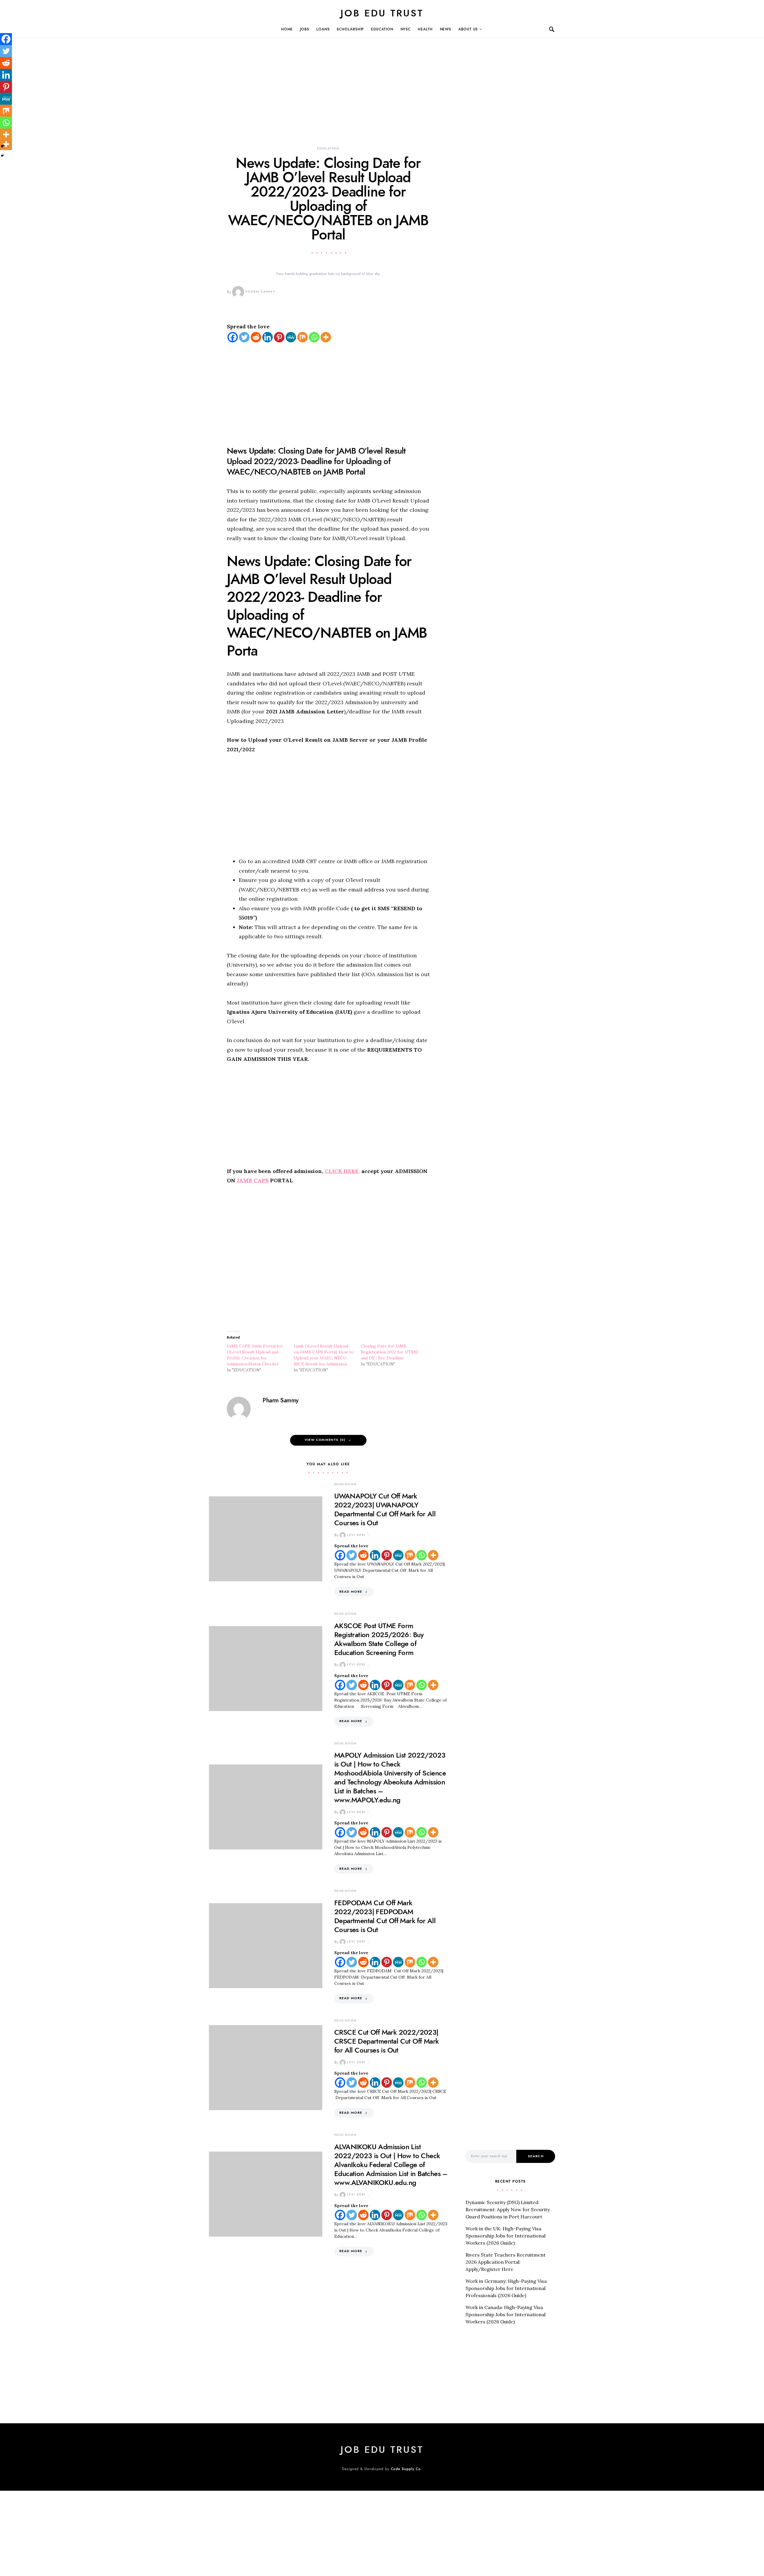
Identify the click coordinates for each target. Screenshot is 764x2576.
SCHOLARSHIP (350, 29)
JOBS (305, 29)
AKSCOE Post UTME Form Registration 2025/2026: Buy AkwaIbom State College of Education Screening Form (379, 1639)
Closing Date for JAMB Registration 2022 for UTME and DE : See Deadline (389, 1352)
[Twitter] (244, 337)
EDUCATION (382, 29)
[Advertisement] (328, 101)
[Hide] (2, 156)
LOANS (323, 29)
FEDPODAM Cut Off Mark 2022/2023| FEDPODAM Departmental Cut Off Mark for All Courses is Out (385, 1916)
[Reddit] (256, 337)
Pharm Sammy (260, 292)
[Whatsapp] (314, 337)
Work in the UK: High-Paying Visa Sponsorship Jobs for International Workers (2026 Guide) (506, 2236)
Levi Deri (356, 1535)
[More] (326, 337)
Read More (351, 1592)
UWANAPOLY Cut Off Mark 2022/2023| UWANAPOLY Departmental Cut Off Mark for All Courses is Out (385, 1509)
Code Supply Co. (407, 2469)
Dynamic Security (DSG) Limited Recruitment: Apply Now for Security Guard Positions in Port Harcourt (508, 2209)
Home (287, 29)
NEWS (446, 29)
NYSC (406, 29)
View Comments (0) (325, 1440)
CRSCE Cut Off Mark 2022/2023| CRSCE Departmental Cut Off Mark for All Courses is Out (386, 2041)
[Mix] (302, 337)
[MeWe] (291, 337)
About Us (468, 29)
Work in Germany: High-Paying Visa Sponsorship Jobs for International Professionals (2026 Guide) (506, 2288)
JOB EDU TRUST (382, 13)
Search (536, 2156)
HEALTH (425, 29)
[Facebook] (233, 337)
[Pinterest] (279, 337)
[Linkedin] (268, 337)
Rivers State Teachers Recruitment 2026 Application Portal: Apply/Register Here (506, 2262)
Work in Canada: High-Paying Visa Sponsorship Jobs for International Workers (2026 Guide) (506, 2314)
